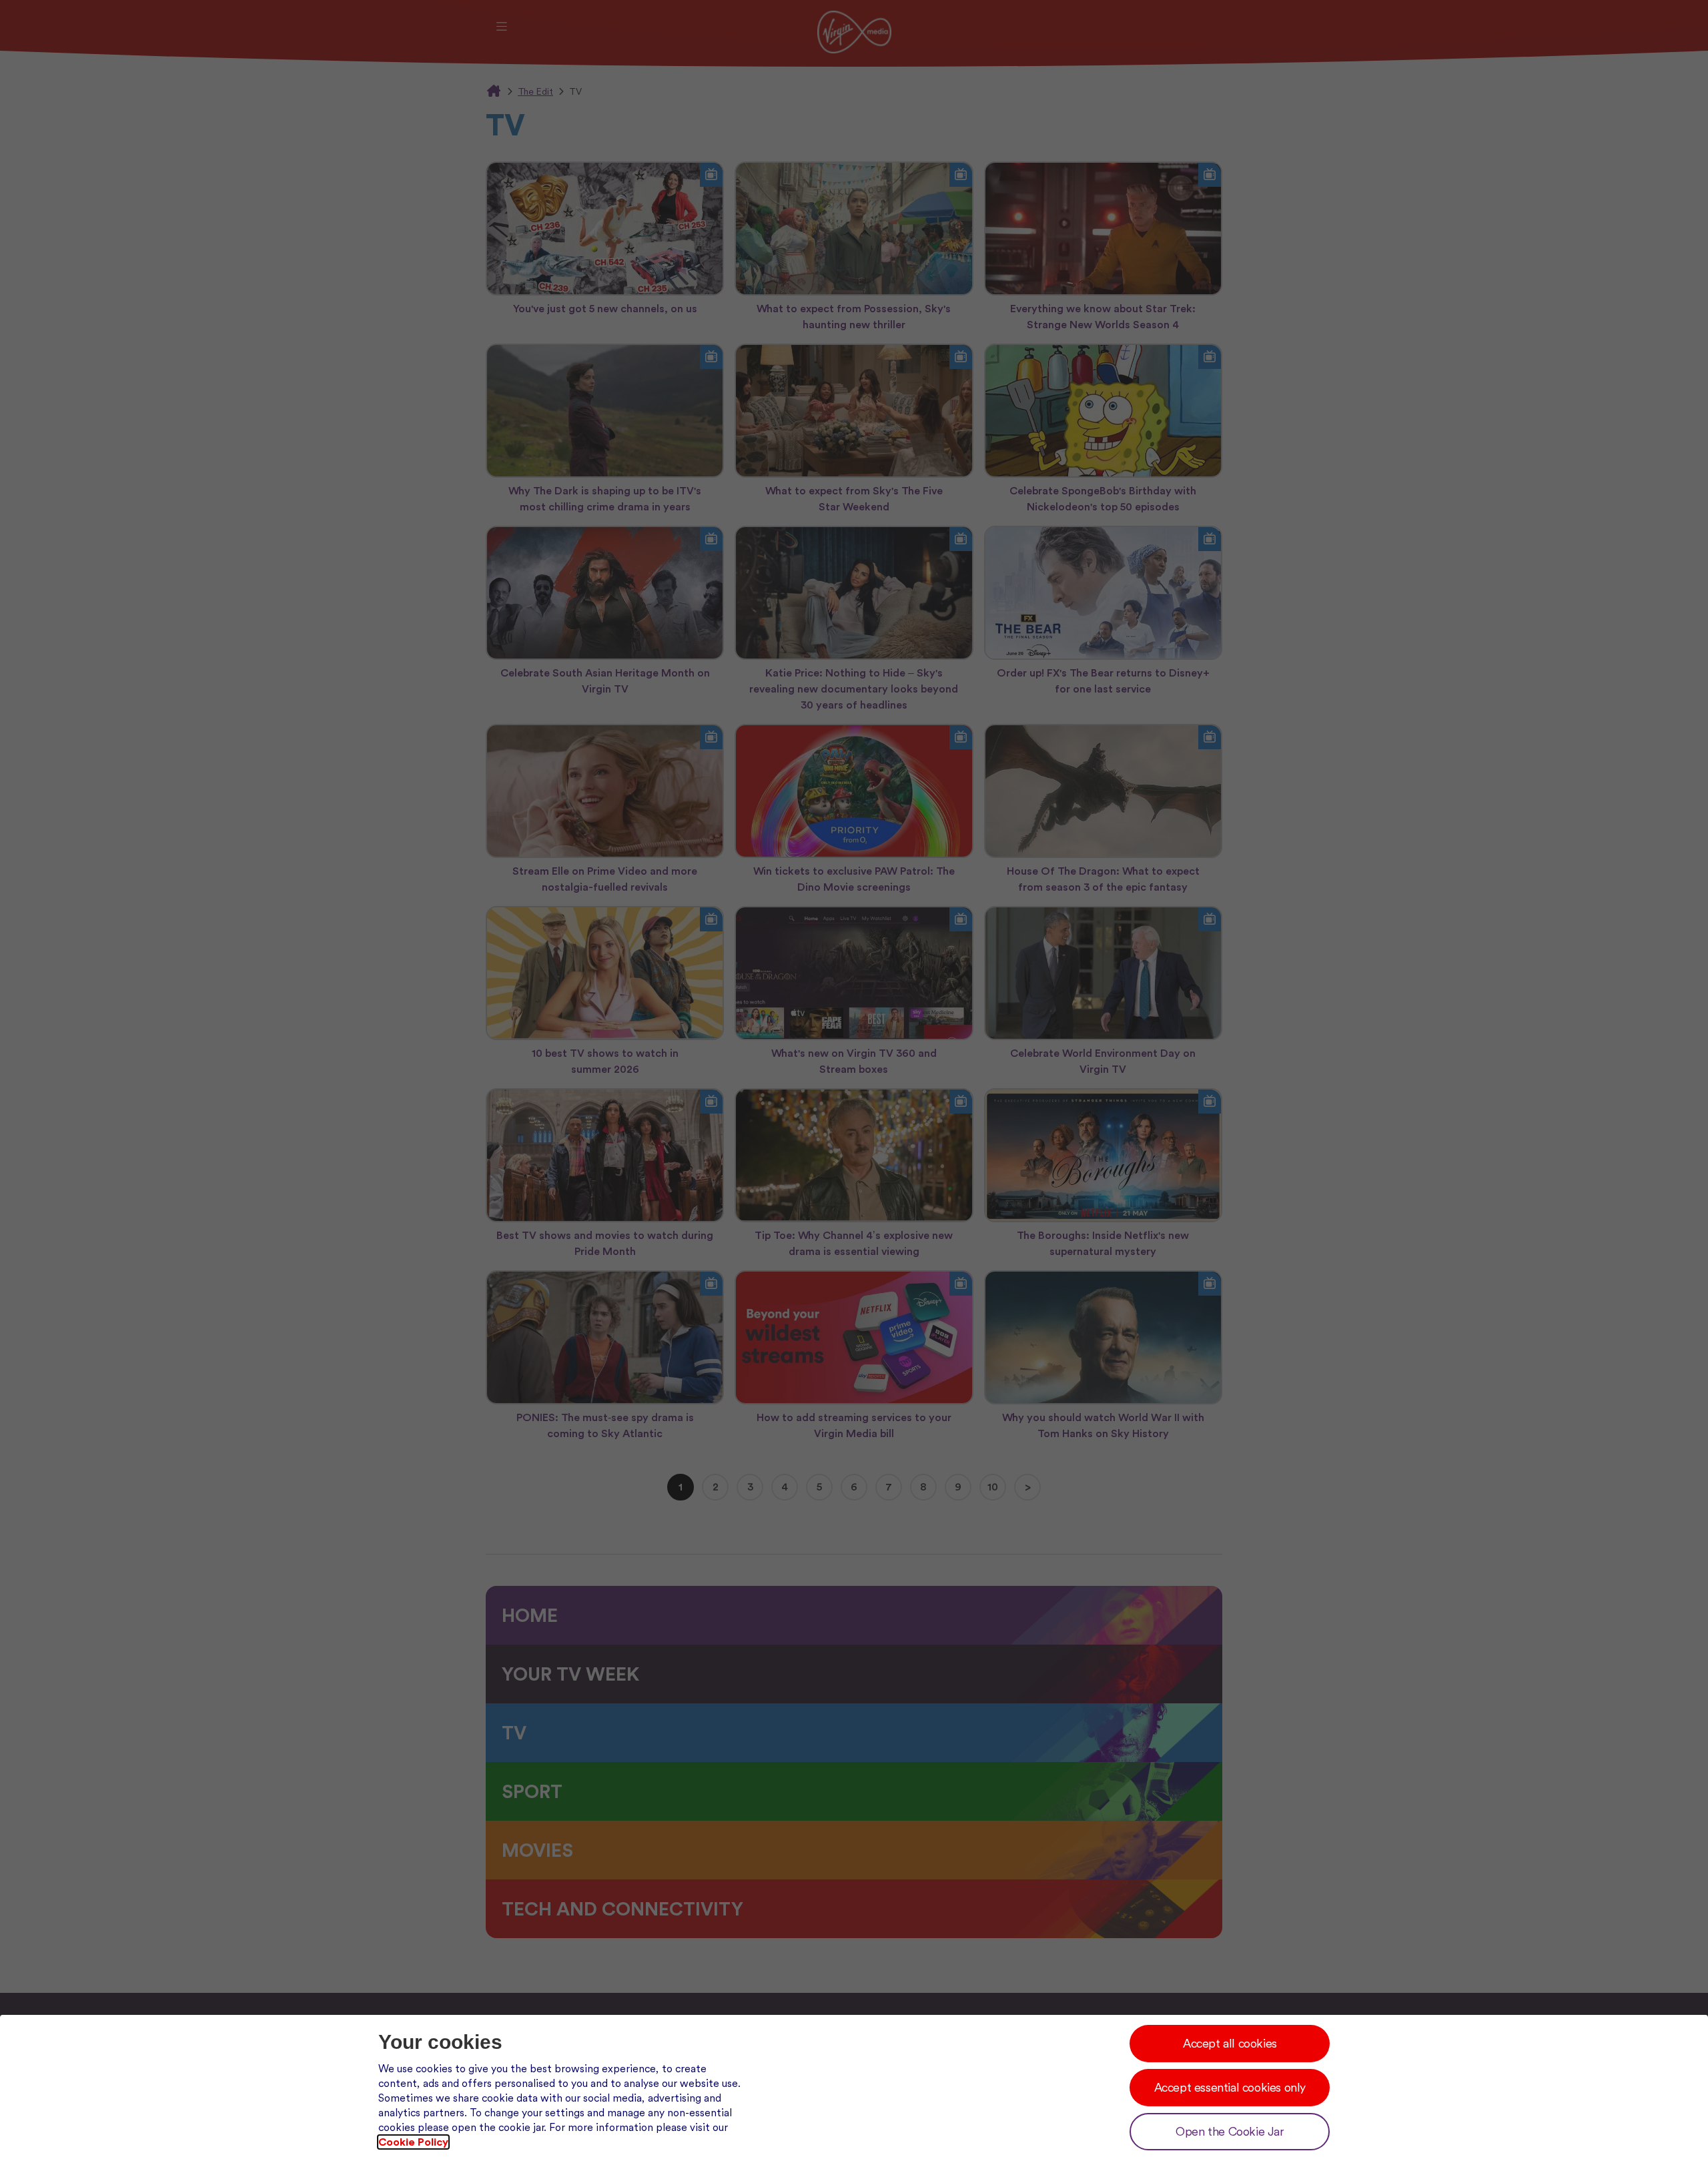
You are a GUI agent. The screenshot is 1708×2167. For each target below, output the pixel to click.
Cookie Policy (413, 2142)
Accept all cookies (1230, 2043)
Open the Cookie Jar (1230, 2131)
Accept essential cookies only (1230, 2087)
